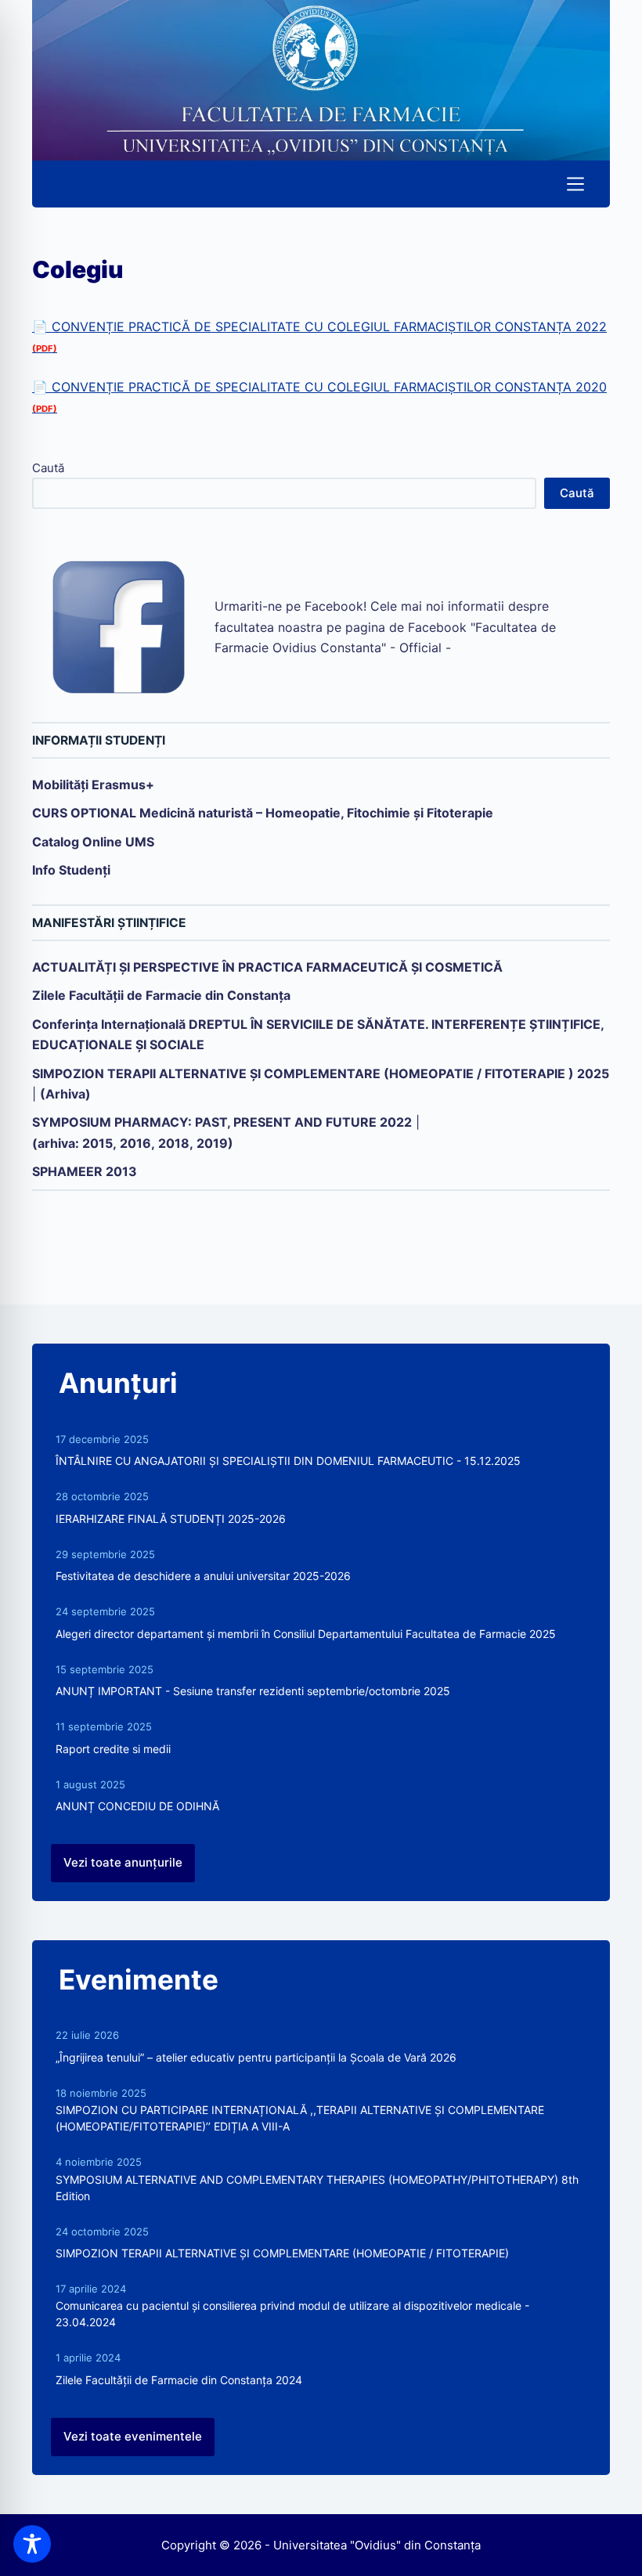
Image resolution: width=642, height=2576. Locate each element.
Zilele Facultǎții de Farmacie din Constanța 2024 (179, 2380)
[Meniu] (575, 184)
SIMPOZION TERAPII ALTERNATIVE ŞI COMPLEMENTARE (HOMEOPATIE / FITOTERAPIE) (282, 2253)
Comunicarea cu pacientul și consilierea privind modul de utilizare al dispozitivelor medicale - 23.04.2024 (292, 2314)
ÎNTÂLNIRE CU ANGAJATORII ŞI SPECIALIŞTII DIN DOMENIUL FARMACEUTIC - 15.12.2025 (288, 1461)
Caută (48, 468)
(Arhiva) (65, 1094)
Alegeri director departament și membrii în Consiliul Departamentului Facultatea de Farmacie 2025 (306, 1634)
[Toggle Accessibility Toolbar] (32, 2544)
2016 (135, 1143)
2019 (212, 1143)
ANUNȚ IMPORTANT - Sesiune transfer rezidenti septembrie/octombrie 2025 (253, 1691)
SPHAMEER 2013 (85, 1171)
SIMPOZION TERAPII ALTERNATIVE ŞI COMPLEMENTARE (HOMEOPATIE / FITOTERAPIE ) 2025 (321, 1073)
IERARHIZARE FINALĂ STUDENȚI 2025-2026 (171, 1519)
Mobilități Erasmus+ (93, 785)
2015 (97, 1143)
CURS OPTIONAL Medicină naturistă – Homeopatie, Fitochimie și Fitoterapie (263, 813)
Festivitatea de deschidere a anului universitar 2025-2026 (203, 1576)
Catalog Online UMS (93, 842)
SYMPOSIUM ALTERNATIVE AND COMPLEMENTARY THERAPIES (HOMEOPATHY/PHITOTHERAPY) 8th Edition (317, 2188)
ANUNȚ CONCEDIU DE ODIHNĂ (137, 1806)
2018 (174, 1143)
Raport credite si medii (113, 1749)
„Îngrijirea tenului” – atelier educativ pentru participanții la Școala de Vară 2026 (256, 2057)
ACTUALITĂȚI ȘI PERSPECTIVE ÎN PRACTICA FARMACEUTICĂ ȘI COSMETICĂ (267, 967)
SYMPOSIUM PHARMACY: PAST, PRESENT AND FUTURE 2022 (222, 1122)
